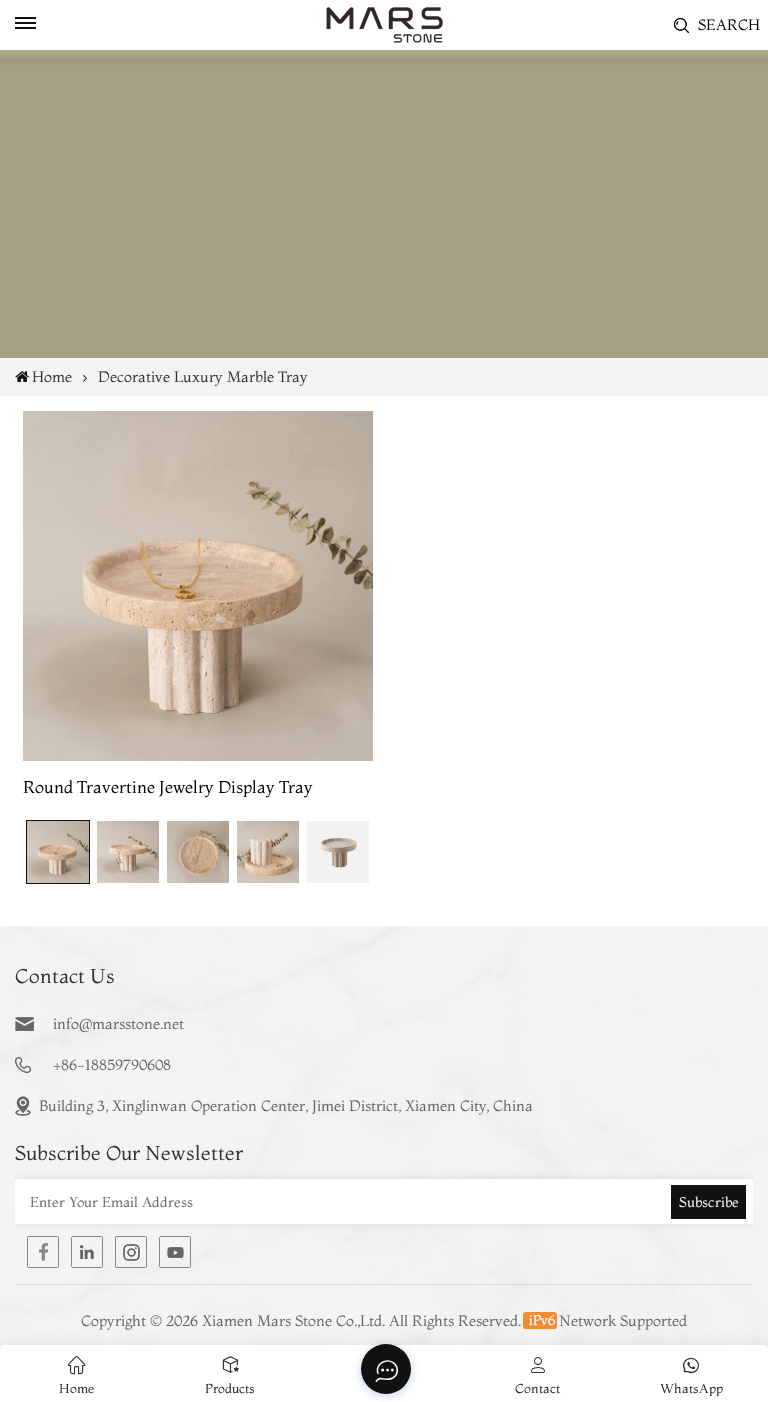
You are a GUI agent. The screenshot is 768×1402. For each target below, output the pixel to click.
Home (52, 376)
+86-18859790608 (112, 1064)
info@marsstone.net (118, 1023)
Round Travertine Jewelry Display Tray (168, 786)
